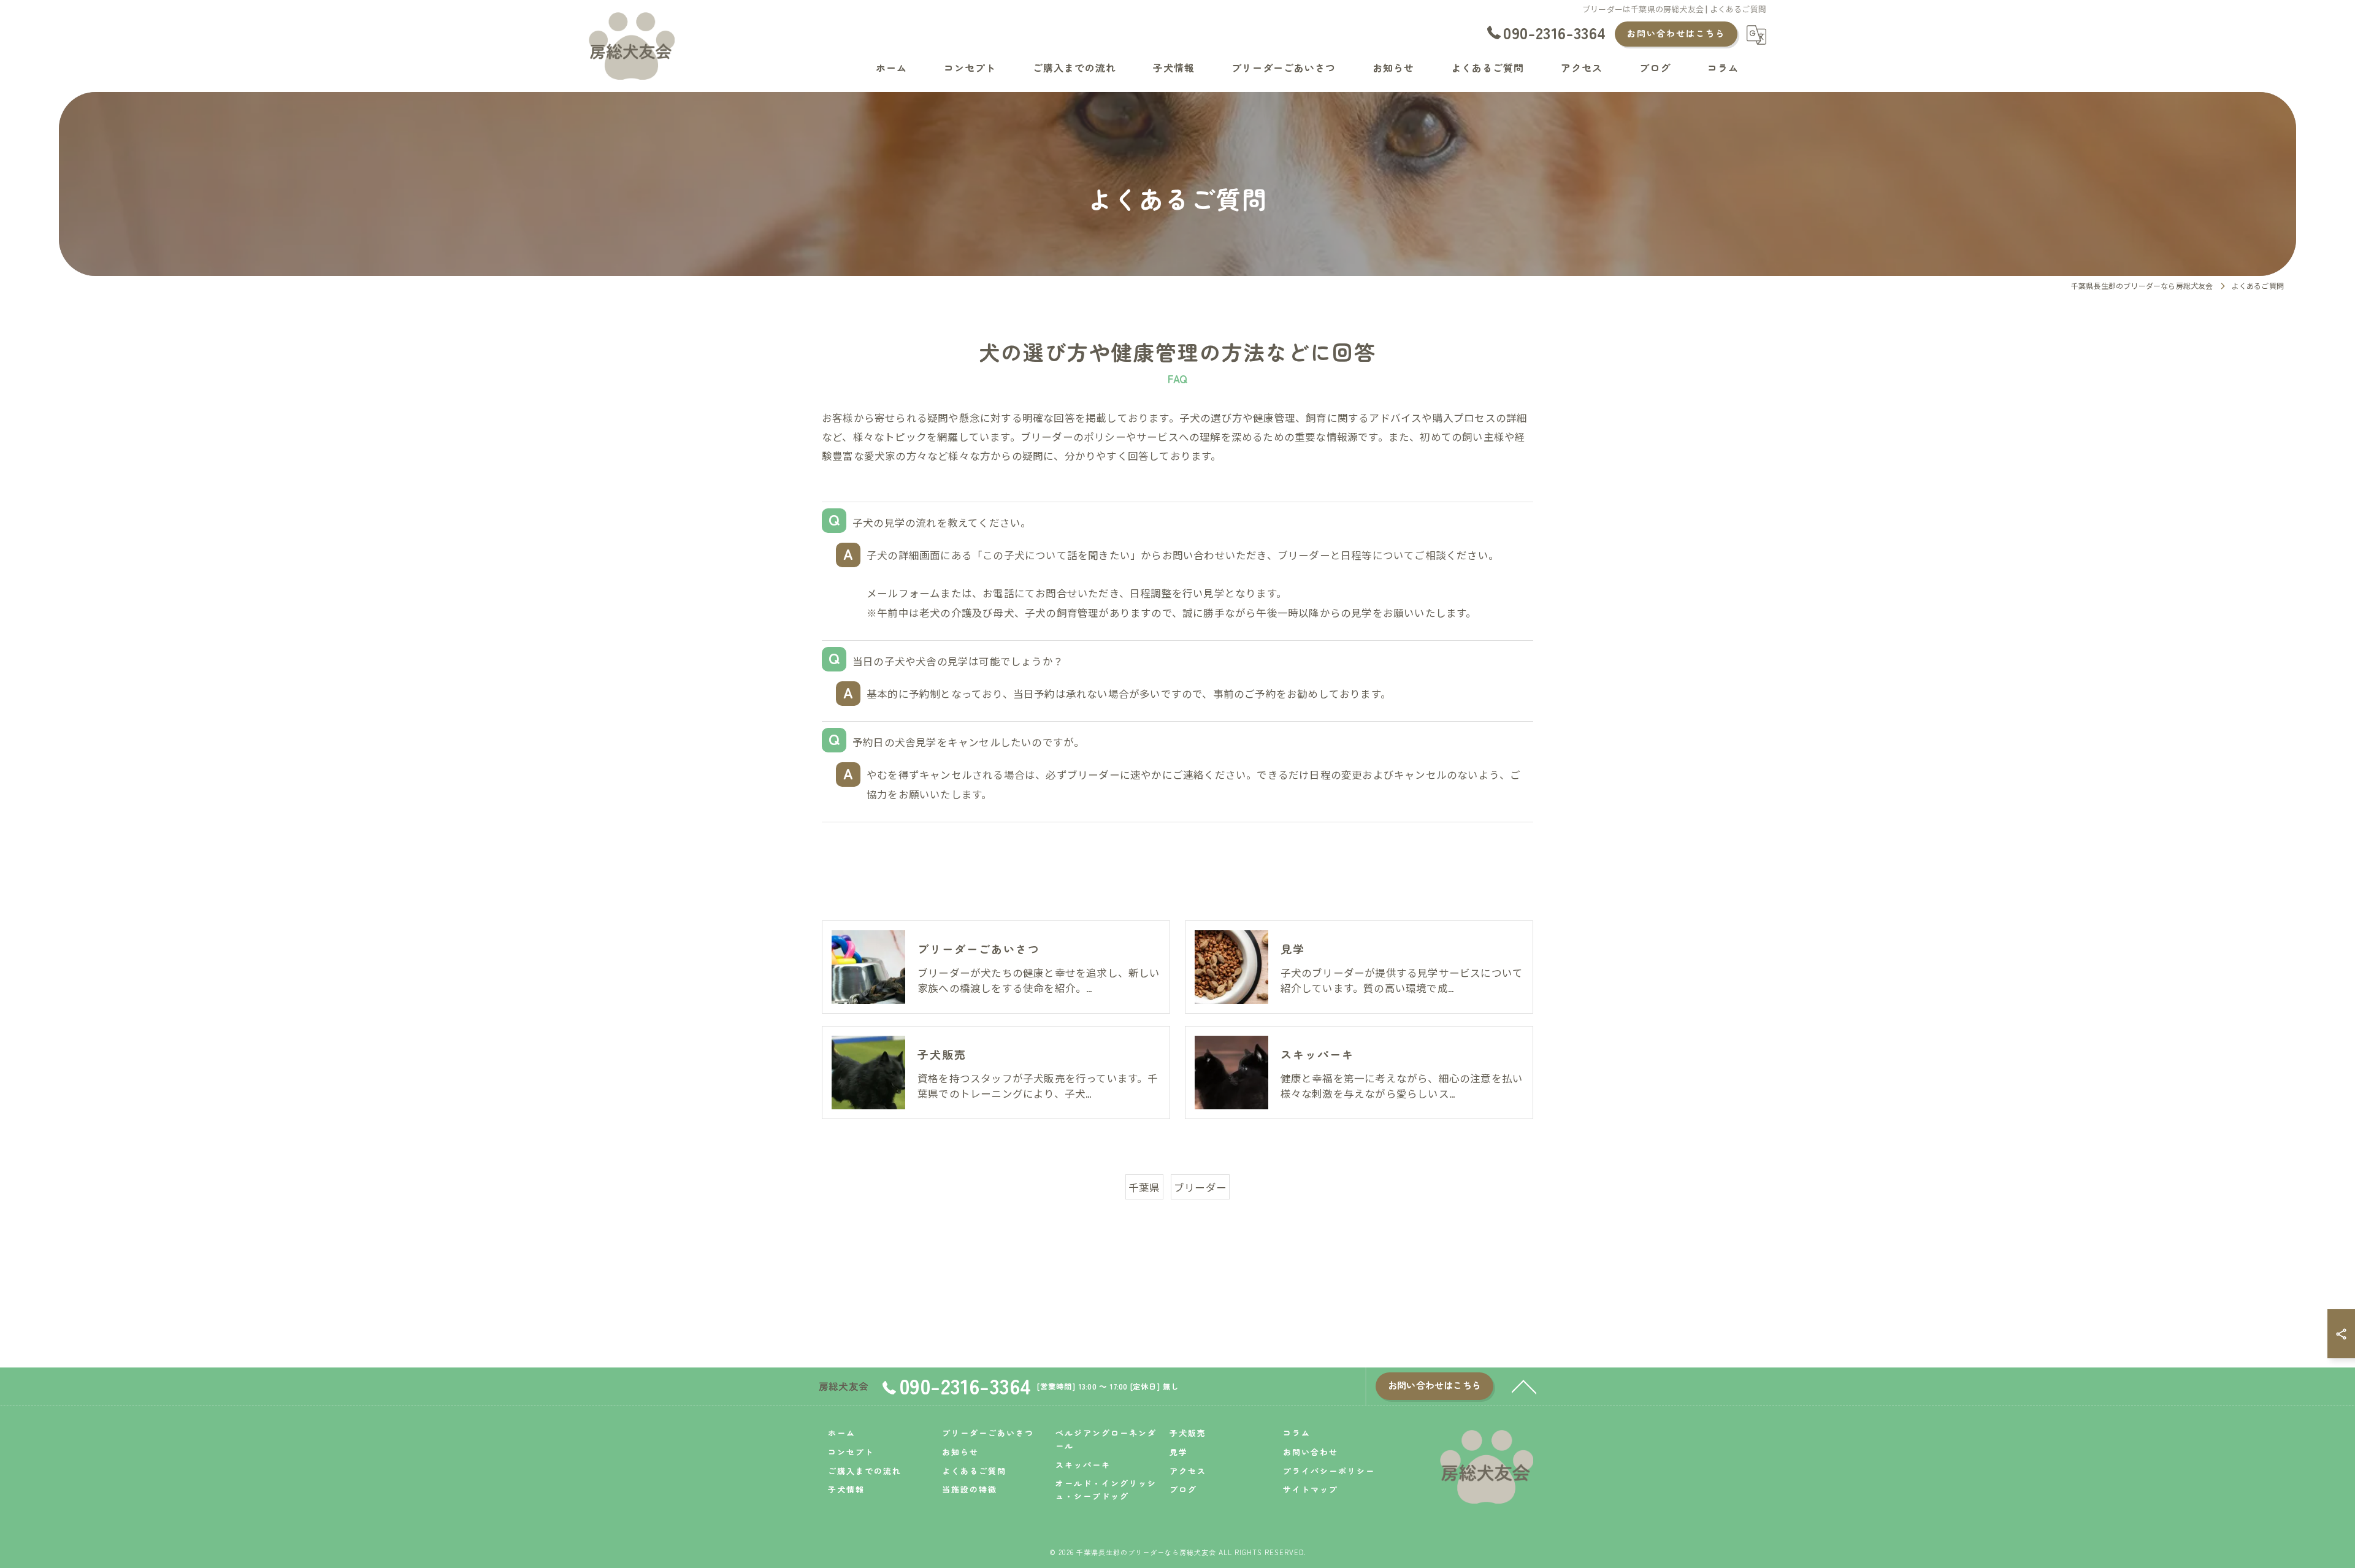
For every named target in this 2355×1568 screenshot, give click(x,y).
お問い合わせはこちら (1676, 33)
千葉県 (1144, 1187)
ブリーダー (1200, 1187)
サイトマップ (1311, 1489)
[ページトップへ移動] (1524, 1386)
